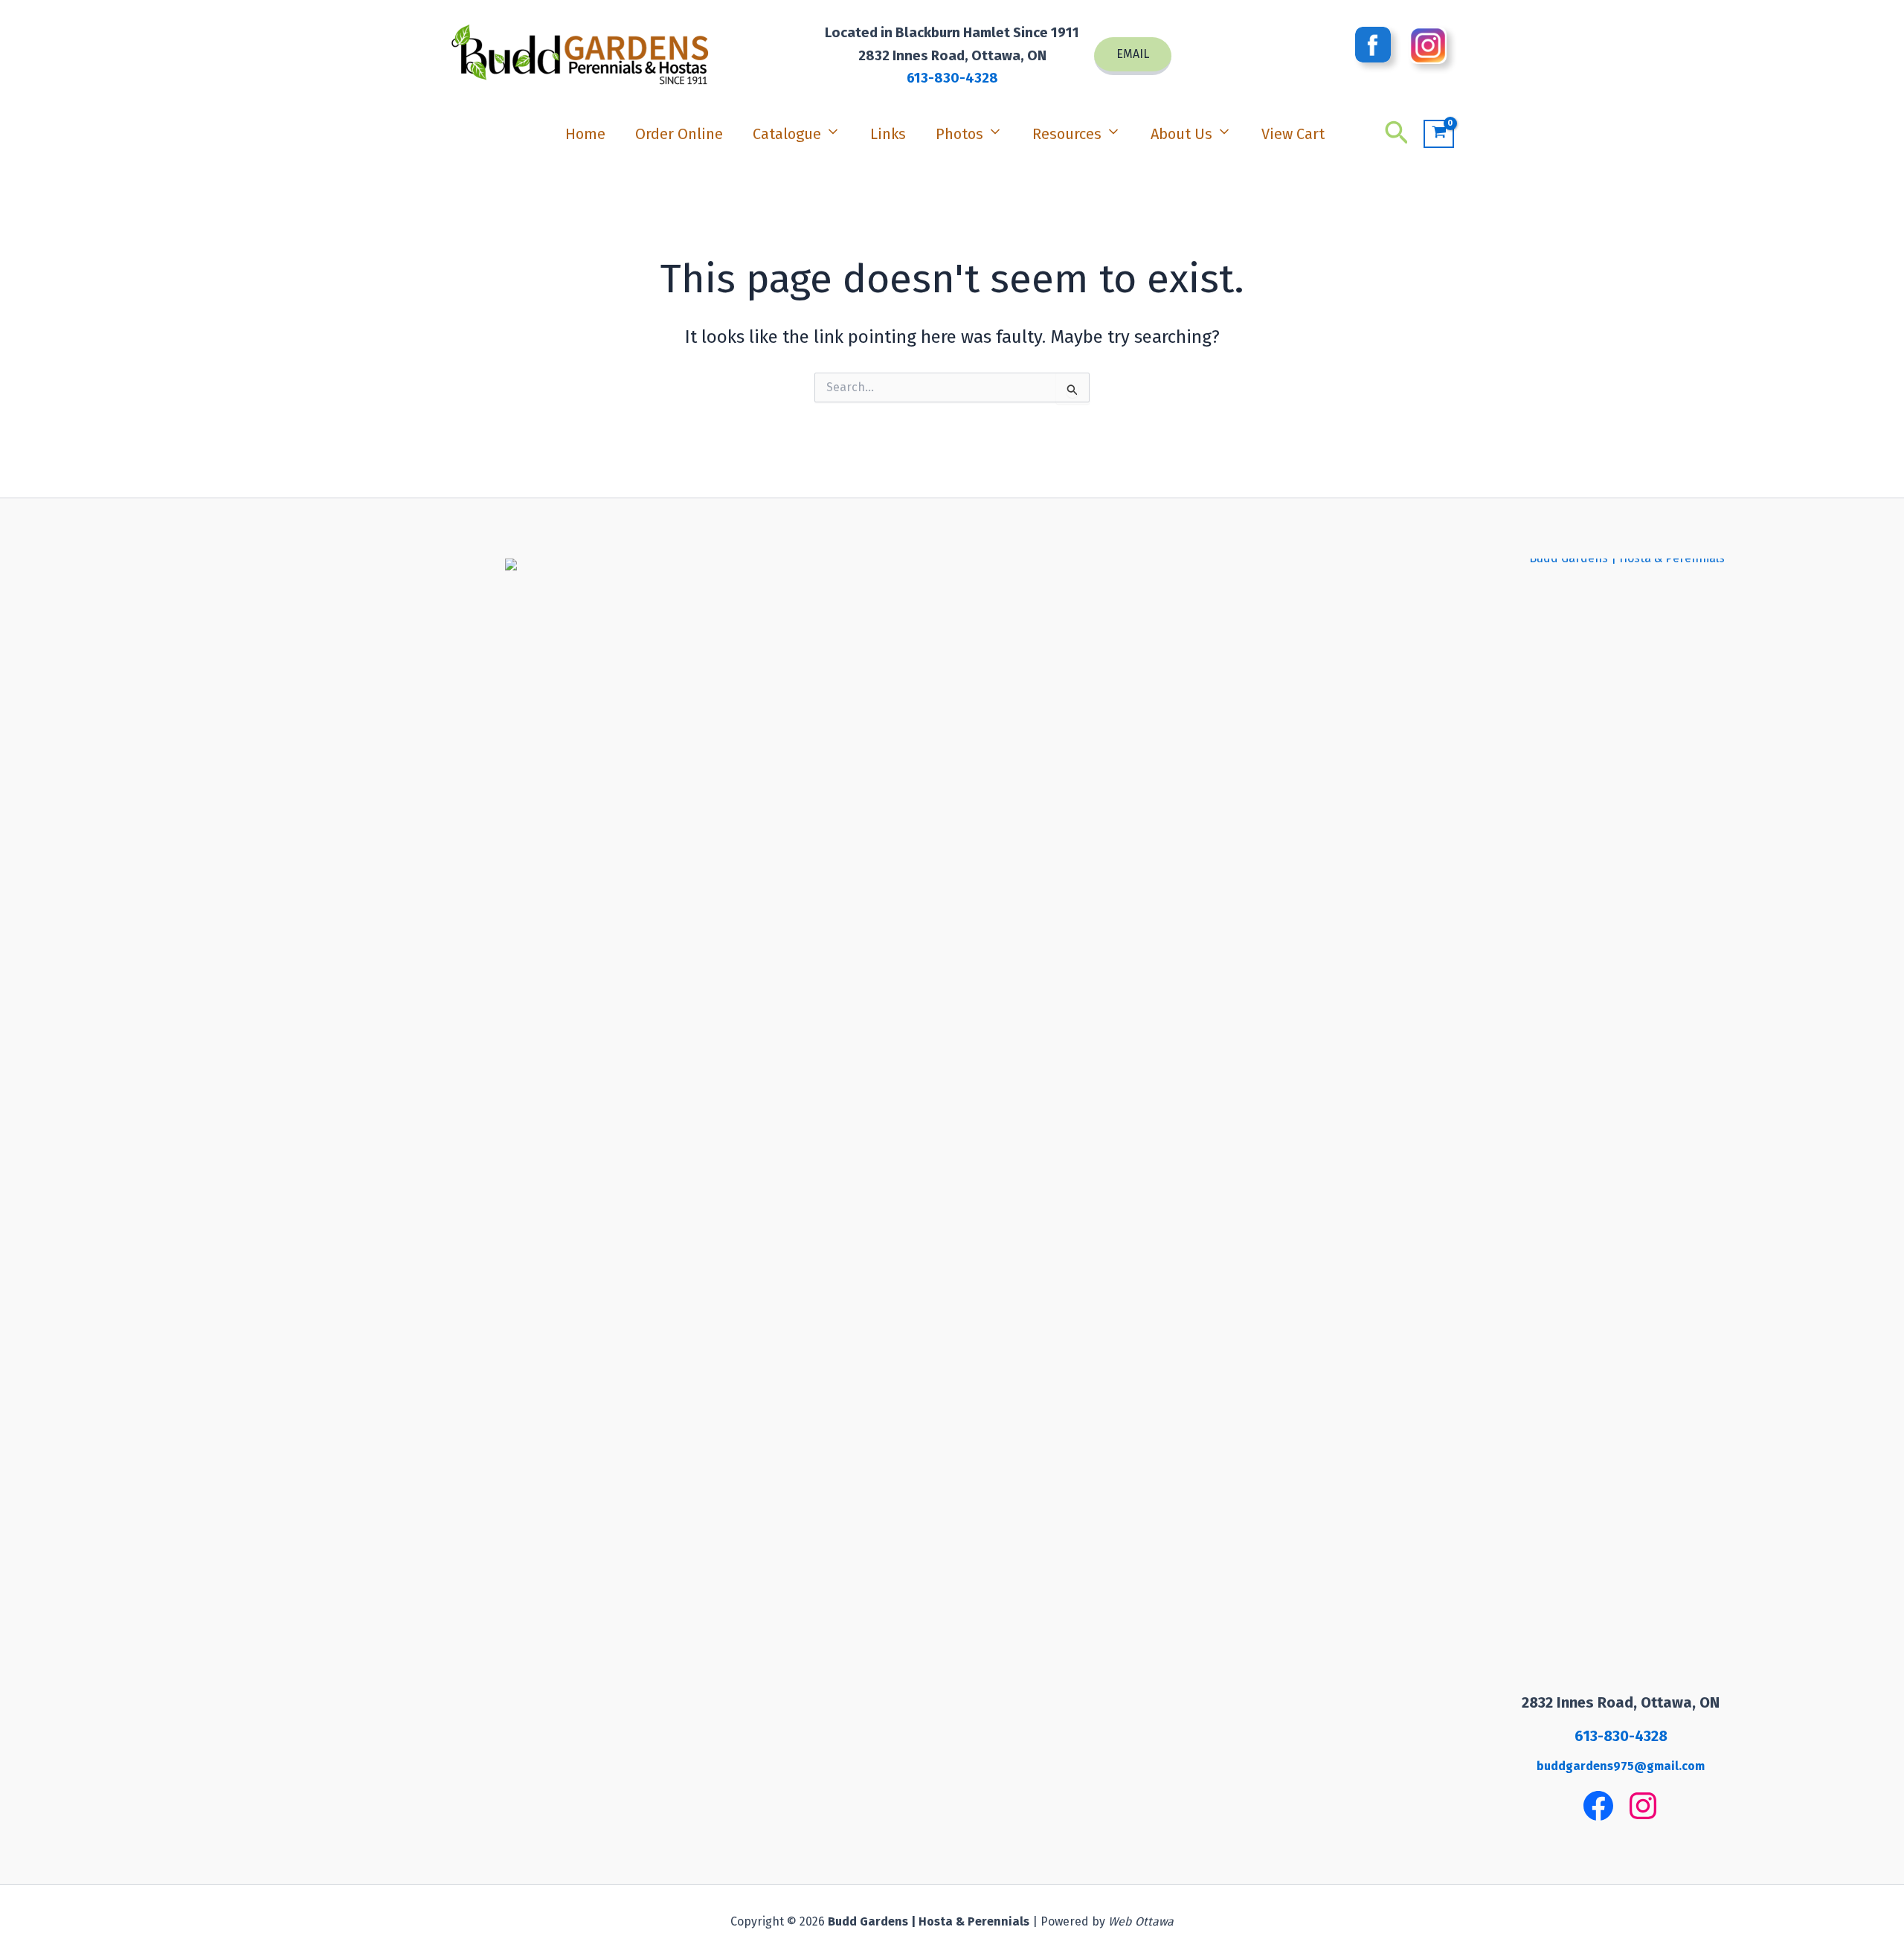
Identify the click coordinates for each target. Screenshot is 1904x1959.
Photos (959, 134)
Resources (1067, 134)
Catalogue (787, 134)
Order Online (679, 134)
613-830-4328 (952, 78)
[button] (1133, 56)
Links (888, 134)
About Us (1181, 134)
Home (585, 134)
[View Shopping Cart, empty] (1439, 134)
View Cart (1293, 134)
